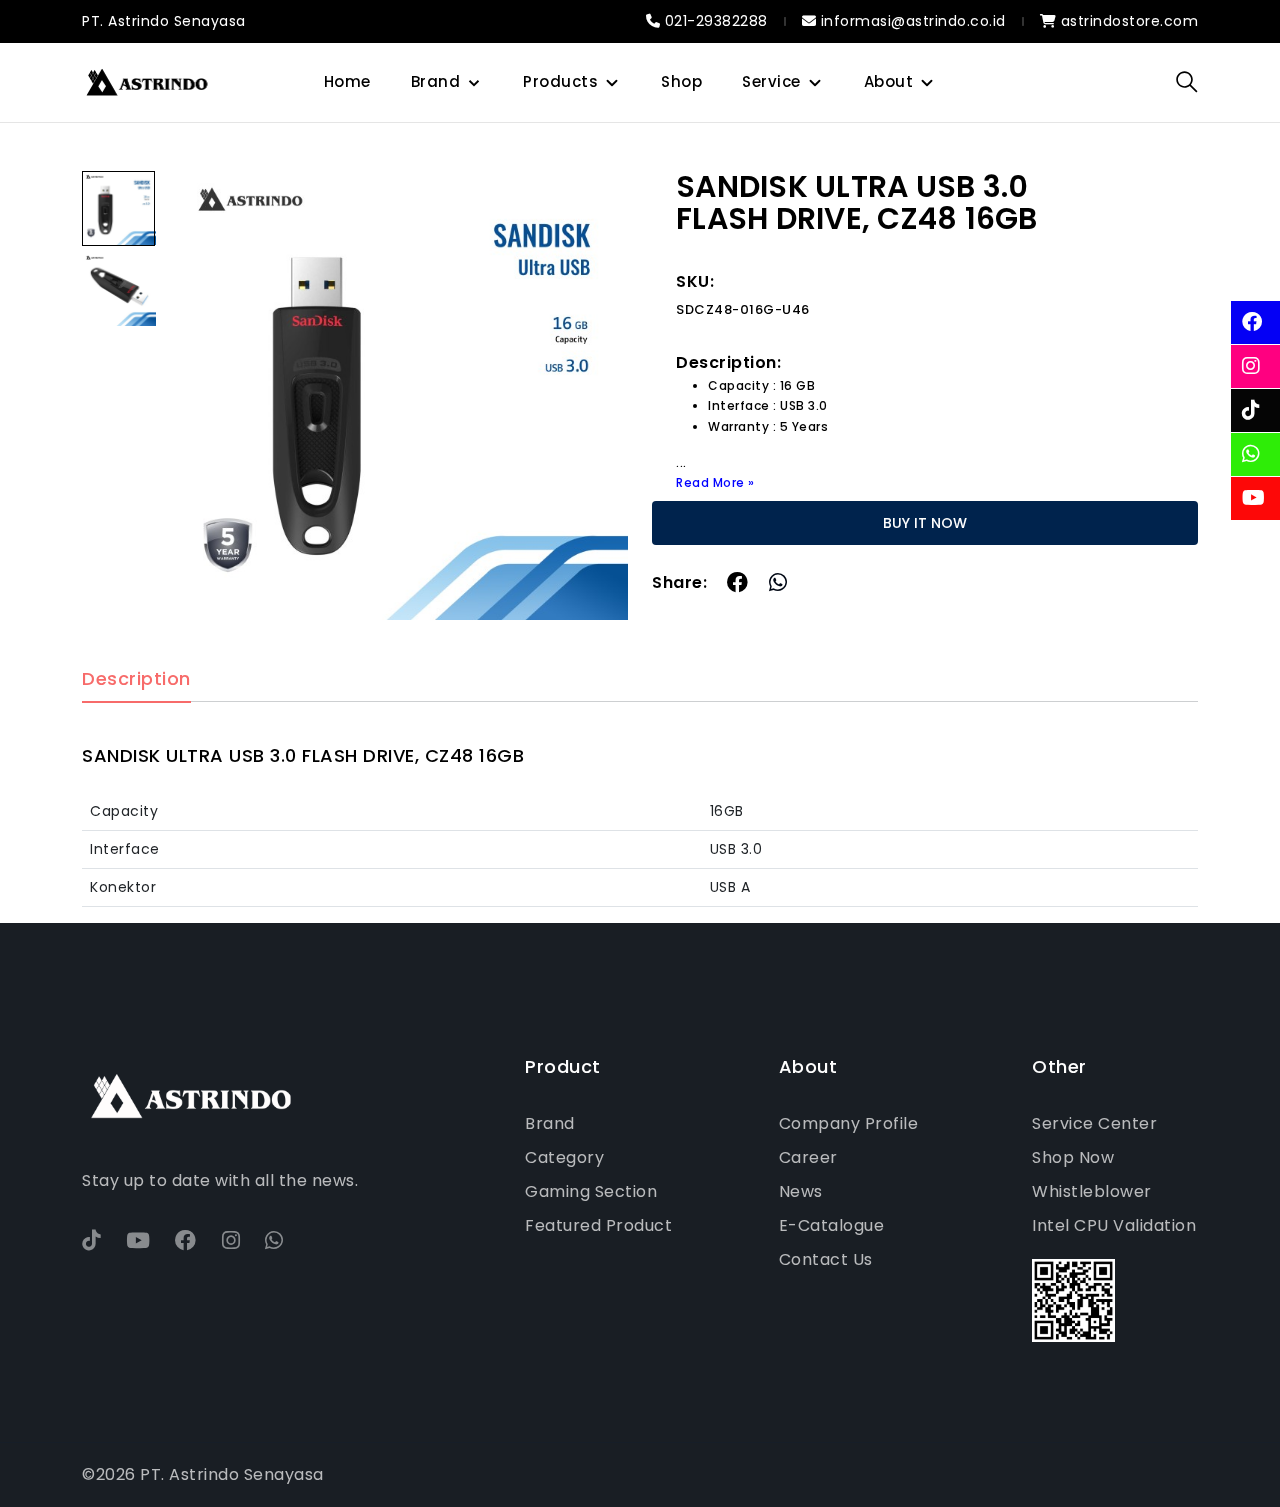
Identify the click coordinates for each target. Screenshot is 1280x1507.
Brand (436, 81)
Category (564, 1157)
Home (347, 81)
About (889, 81)
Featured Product (598, 1225)
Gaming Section (591, 1191)
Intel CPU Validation (1114, 1225)
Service (771, 81)
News (801, 1191)
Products (560, 81)
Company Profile (849, 1123)
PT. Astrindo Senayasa (164, 21)
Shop (681, 81)
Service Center (1094, 1123)
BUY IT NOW (925, 523)
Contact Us (826, 1259)
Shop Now (1073, 1157)
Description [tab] (136, 679)
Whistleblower (1092, 1191)
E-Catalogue (832, 1225)
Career (808, 1157)
